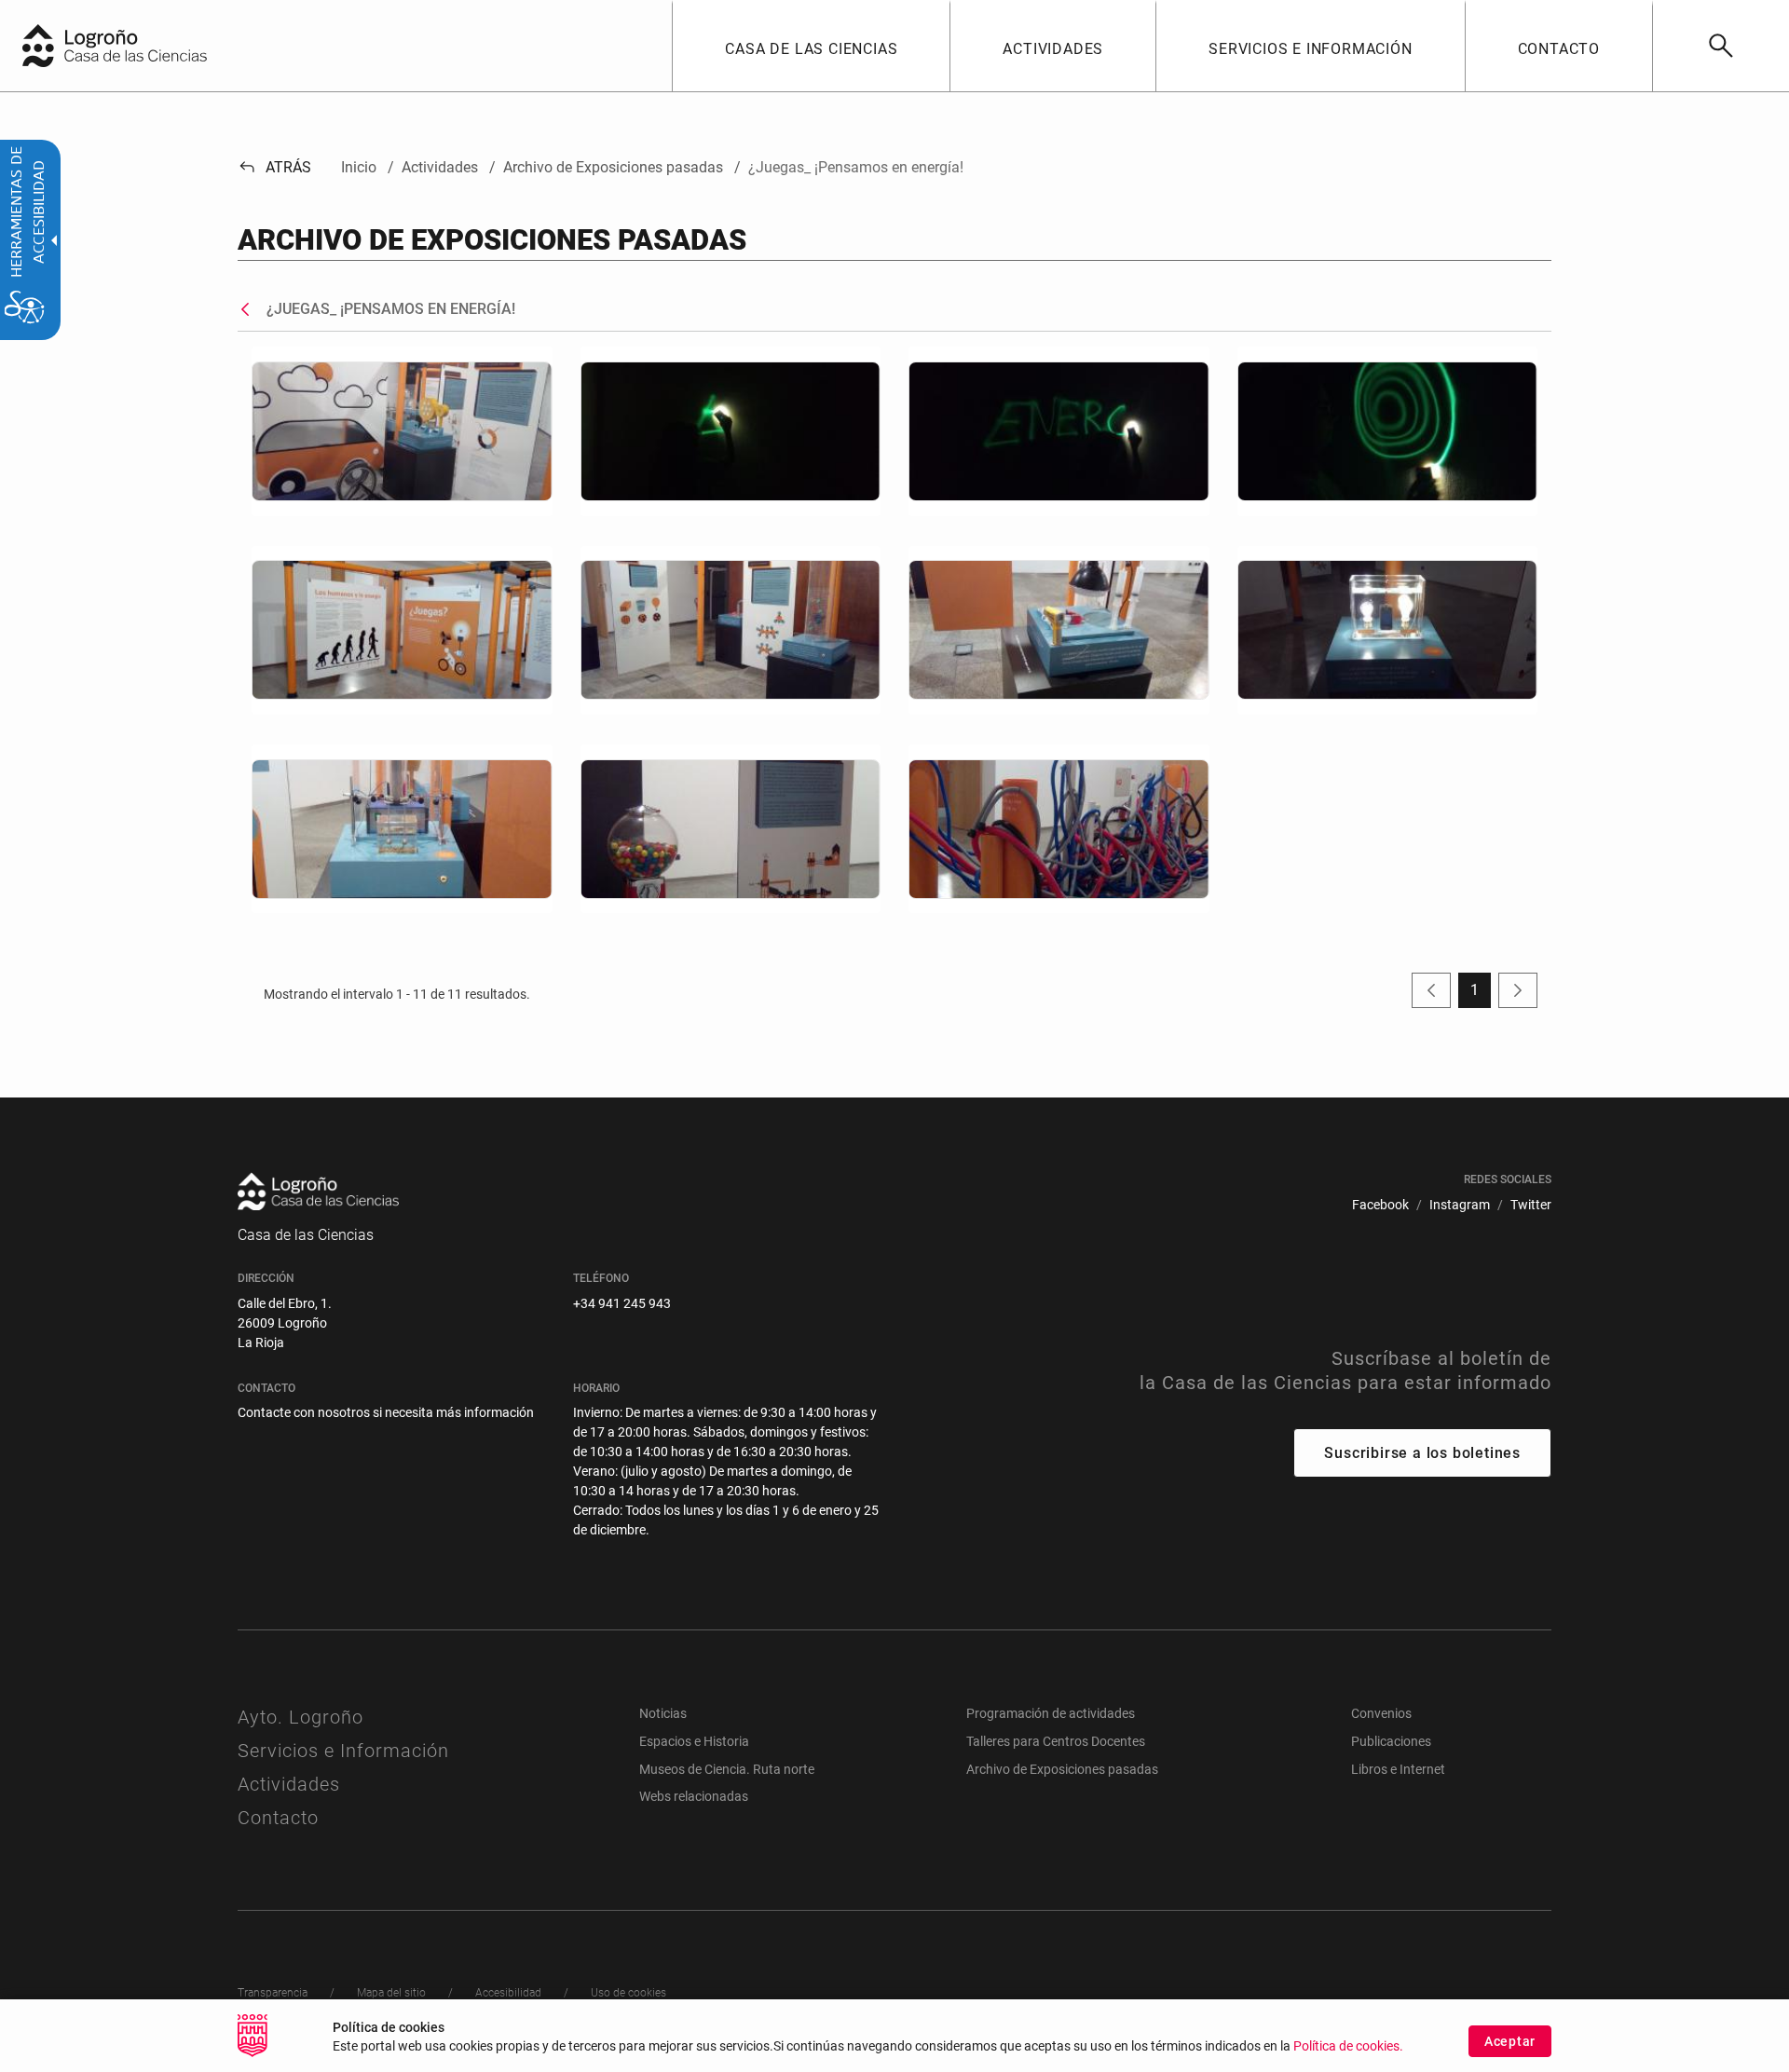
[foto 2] (402, 630)
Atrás (274, 167)
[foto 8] (731, 829)
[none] (38, 46)
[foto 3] (731, 630)
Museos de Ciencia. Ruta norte (727, 1769)
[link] (1721, 46)
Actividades (289, 1784)
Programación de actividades (1051, 1713)
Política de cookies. (1348, 2046)
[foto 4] (1059, 630)
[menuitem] (811, 46)
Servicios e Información (343, 1751)
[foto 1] (402, 431)
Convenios (1381, 1713)
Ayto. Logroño (300, 1717)
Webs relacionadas (694, 1796)
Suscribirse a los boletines (1422, 1453)
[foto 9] (1059, 829)
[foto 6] (402, 829)
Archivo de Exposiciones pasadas (1062, 1769)
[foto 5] (1388, 630)
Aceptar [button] (1510, 2041)
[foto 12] (1388, 431)
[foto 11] (1059, 431)
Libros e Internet (1398, 1769)
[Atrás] (250, 309)
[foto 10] (731, 431)
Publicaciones (1391, 1741)
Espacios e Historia (694, 1741)
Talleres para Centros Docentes (1056, 1741)
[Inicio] (154, 44)
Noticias (663, 1713)
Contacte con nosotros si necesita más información (386, 1412)
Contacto (278, 1818)
